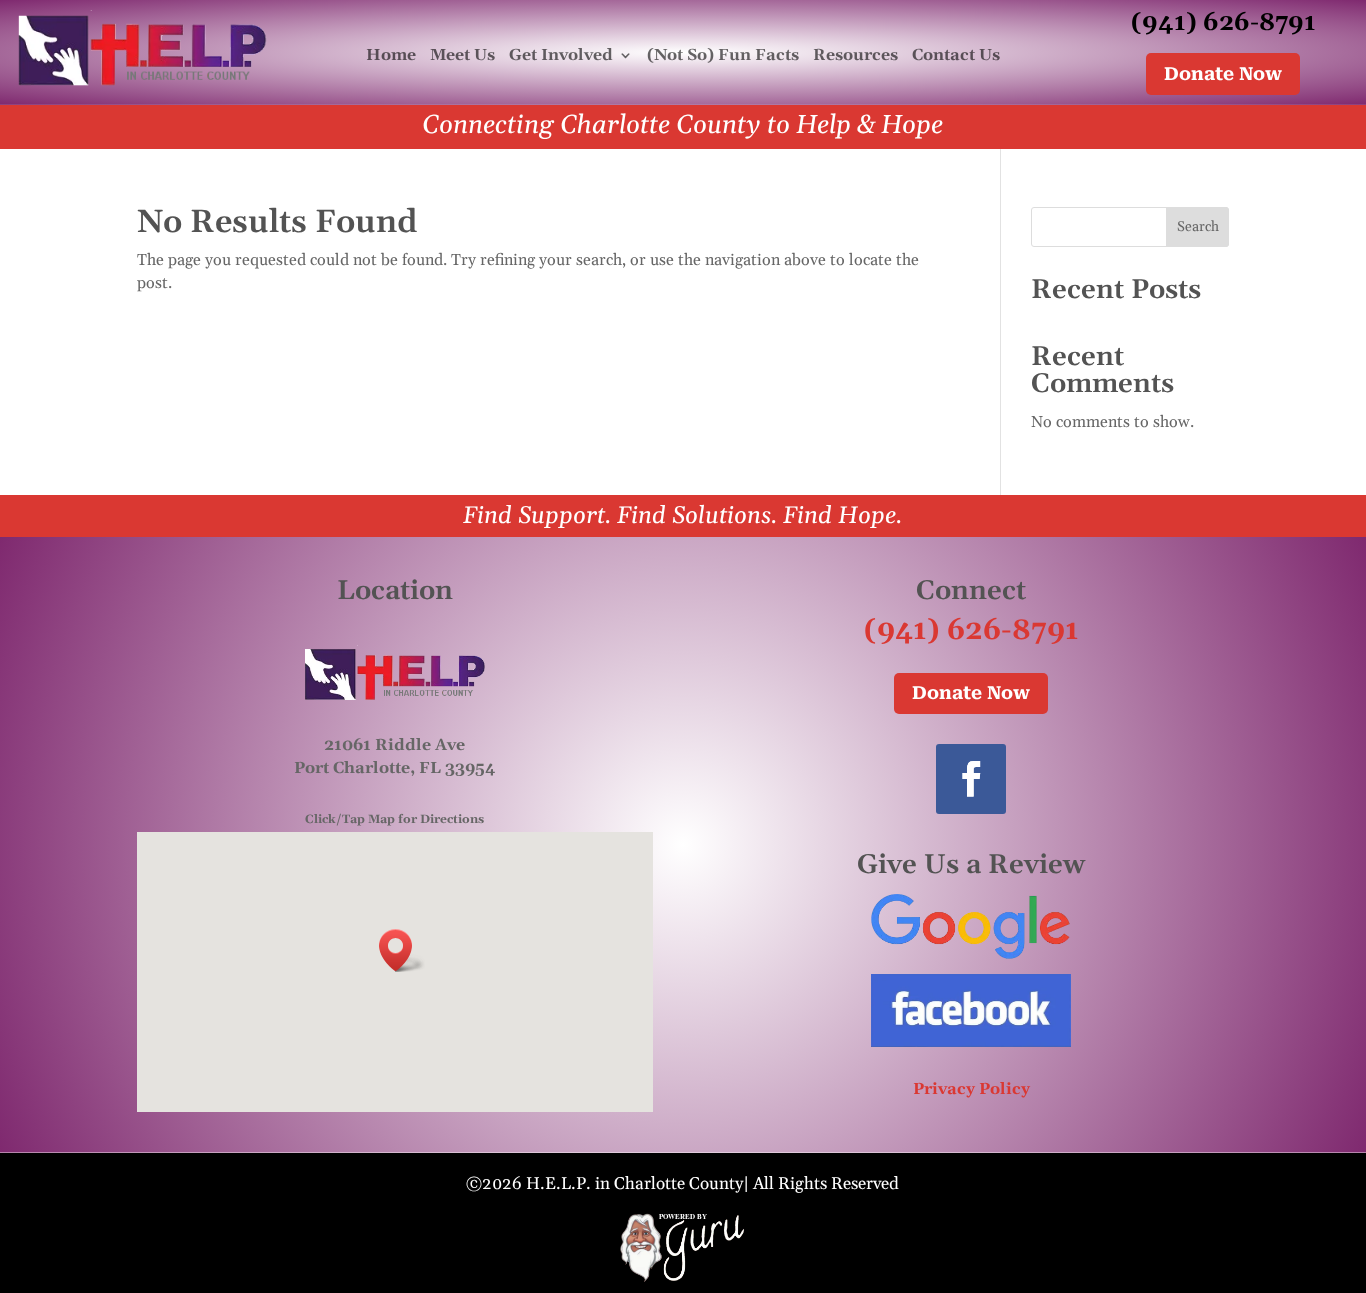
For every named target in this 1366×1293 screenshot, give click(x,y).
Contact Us (956, 56)
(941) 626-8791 (1223, 23)
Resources (855, 56)
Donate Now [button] (1223, 73)
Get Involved (561, 56)
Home (391, 56)
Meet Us (462, 56)
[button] (402, 950)
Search (1198, 227)
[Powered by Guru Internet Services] (682, 1278)
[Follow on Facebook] (971, 779)
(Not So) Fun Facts (723, 56)
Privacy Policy (971, 1089)
